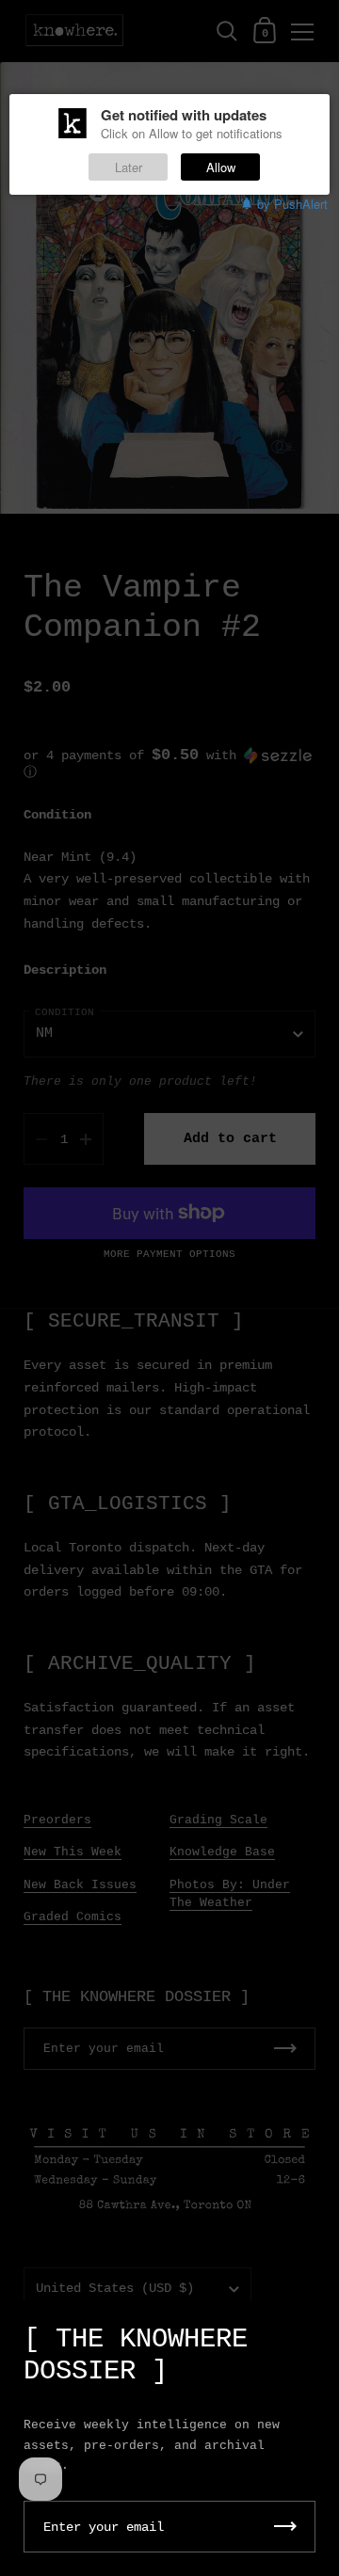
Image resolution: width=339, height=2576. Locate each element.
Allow (221, 167)
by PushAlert (292, 204)
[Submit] (285, 2527)
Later (129, 167)
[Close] (311, 2330)
